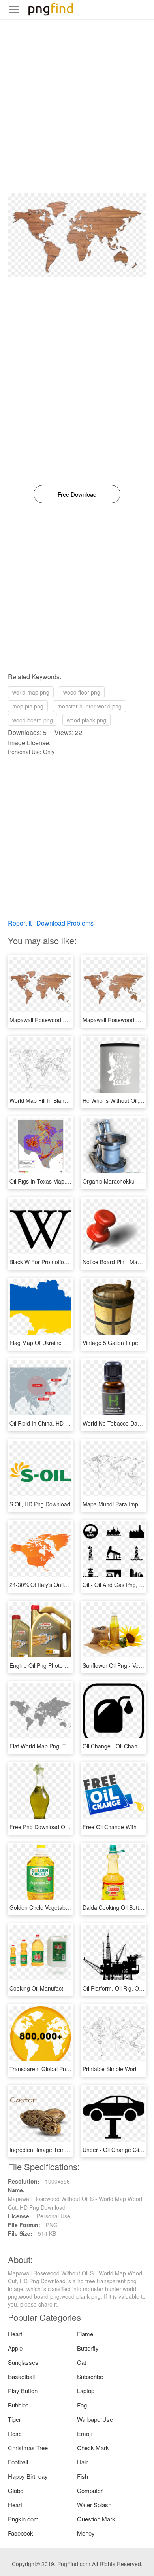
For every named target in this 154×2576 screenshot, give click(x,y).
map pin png (28, 706)
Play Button (23, 2391)
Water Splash (94, 2505)
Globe (16, 2490)
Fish (83, 2476)
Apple (15, 2348)
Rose (15, 2433)
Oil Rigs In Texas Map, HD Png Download (61, 1181)
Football (18, 2462)
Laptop (86, 2391)
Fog (82, 2405)
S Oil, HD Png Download (40, 1504)
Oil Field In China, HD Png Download (55, 1423)
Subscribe (90, 2376)
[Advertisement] (77, 116)
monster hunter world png (89, 706)
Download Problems (65, 923)
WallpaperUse (95, 2419)
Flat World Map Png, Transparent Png (57, 1746)
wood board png (33, 720)
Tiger (14, 2419)
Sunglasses (23, 2362)
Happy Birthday (28, 2476)
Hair (82, 2462)
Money (86, 2533)
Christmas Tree (28, 2448)
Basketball (21, 2376)
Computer (90, 2490)
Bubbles (18, 2405)
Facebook (21, 2533)
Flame (85, 2334)
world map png (31, 692)
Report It (20, 923)
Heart (15, 2334)
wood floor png (82, 692)
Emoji (84, 2433)
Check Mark (93, 2448)
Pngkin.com (23, 2519)
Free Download (77, 494)
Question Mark (96, 2519)
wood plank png (86, 720)
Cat (82, 2362)
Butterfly (88, 2348)
